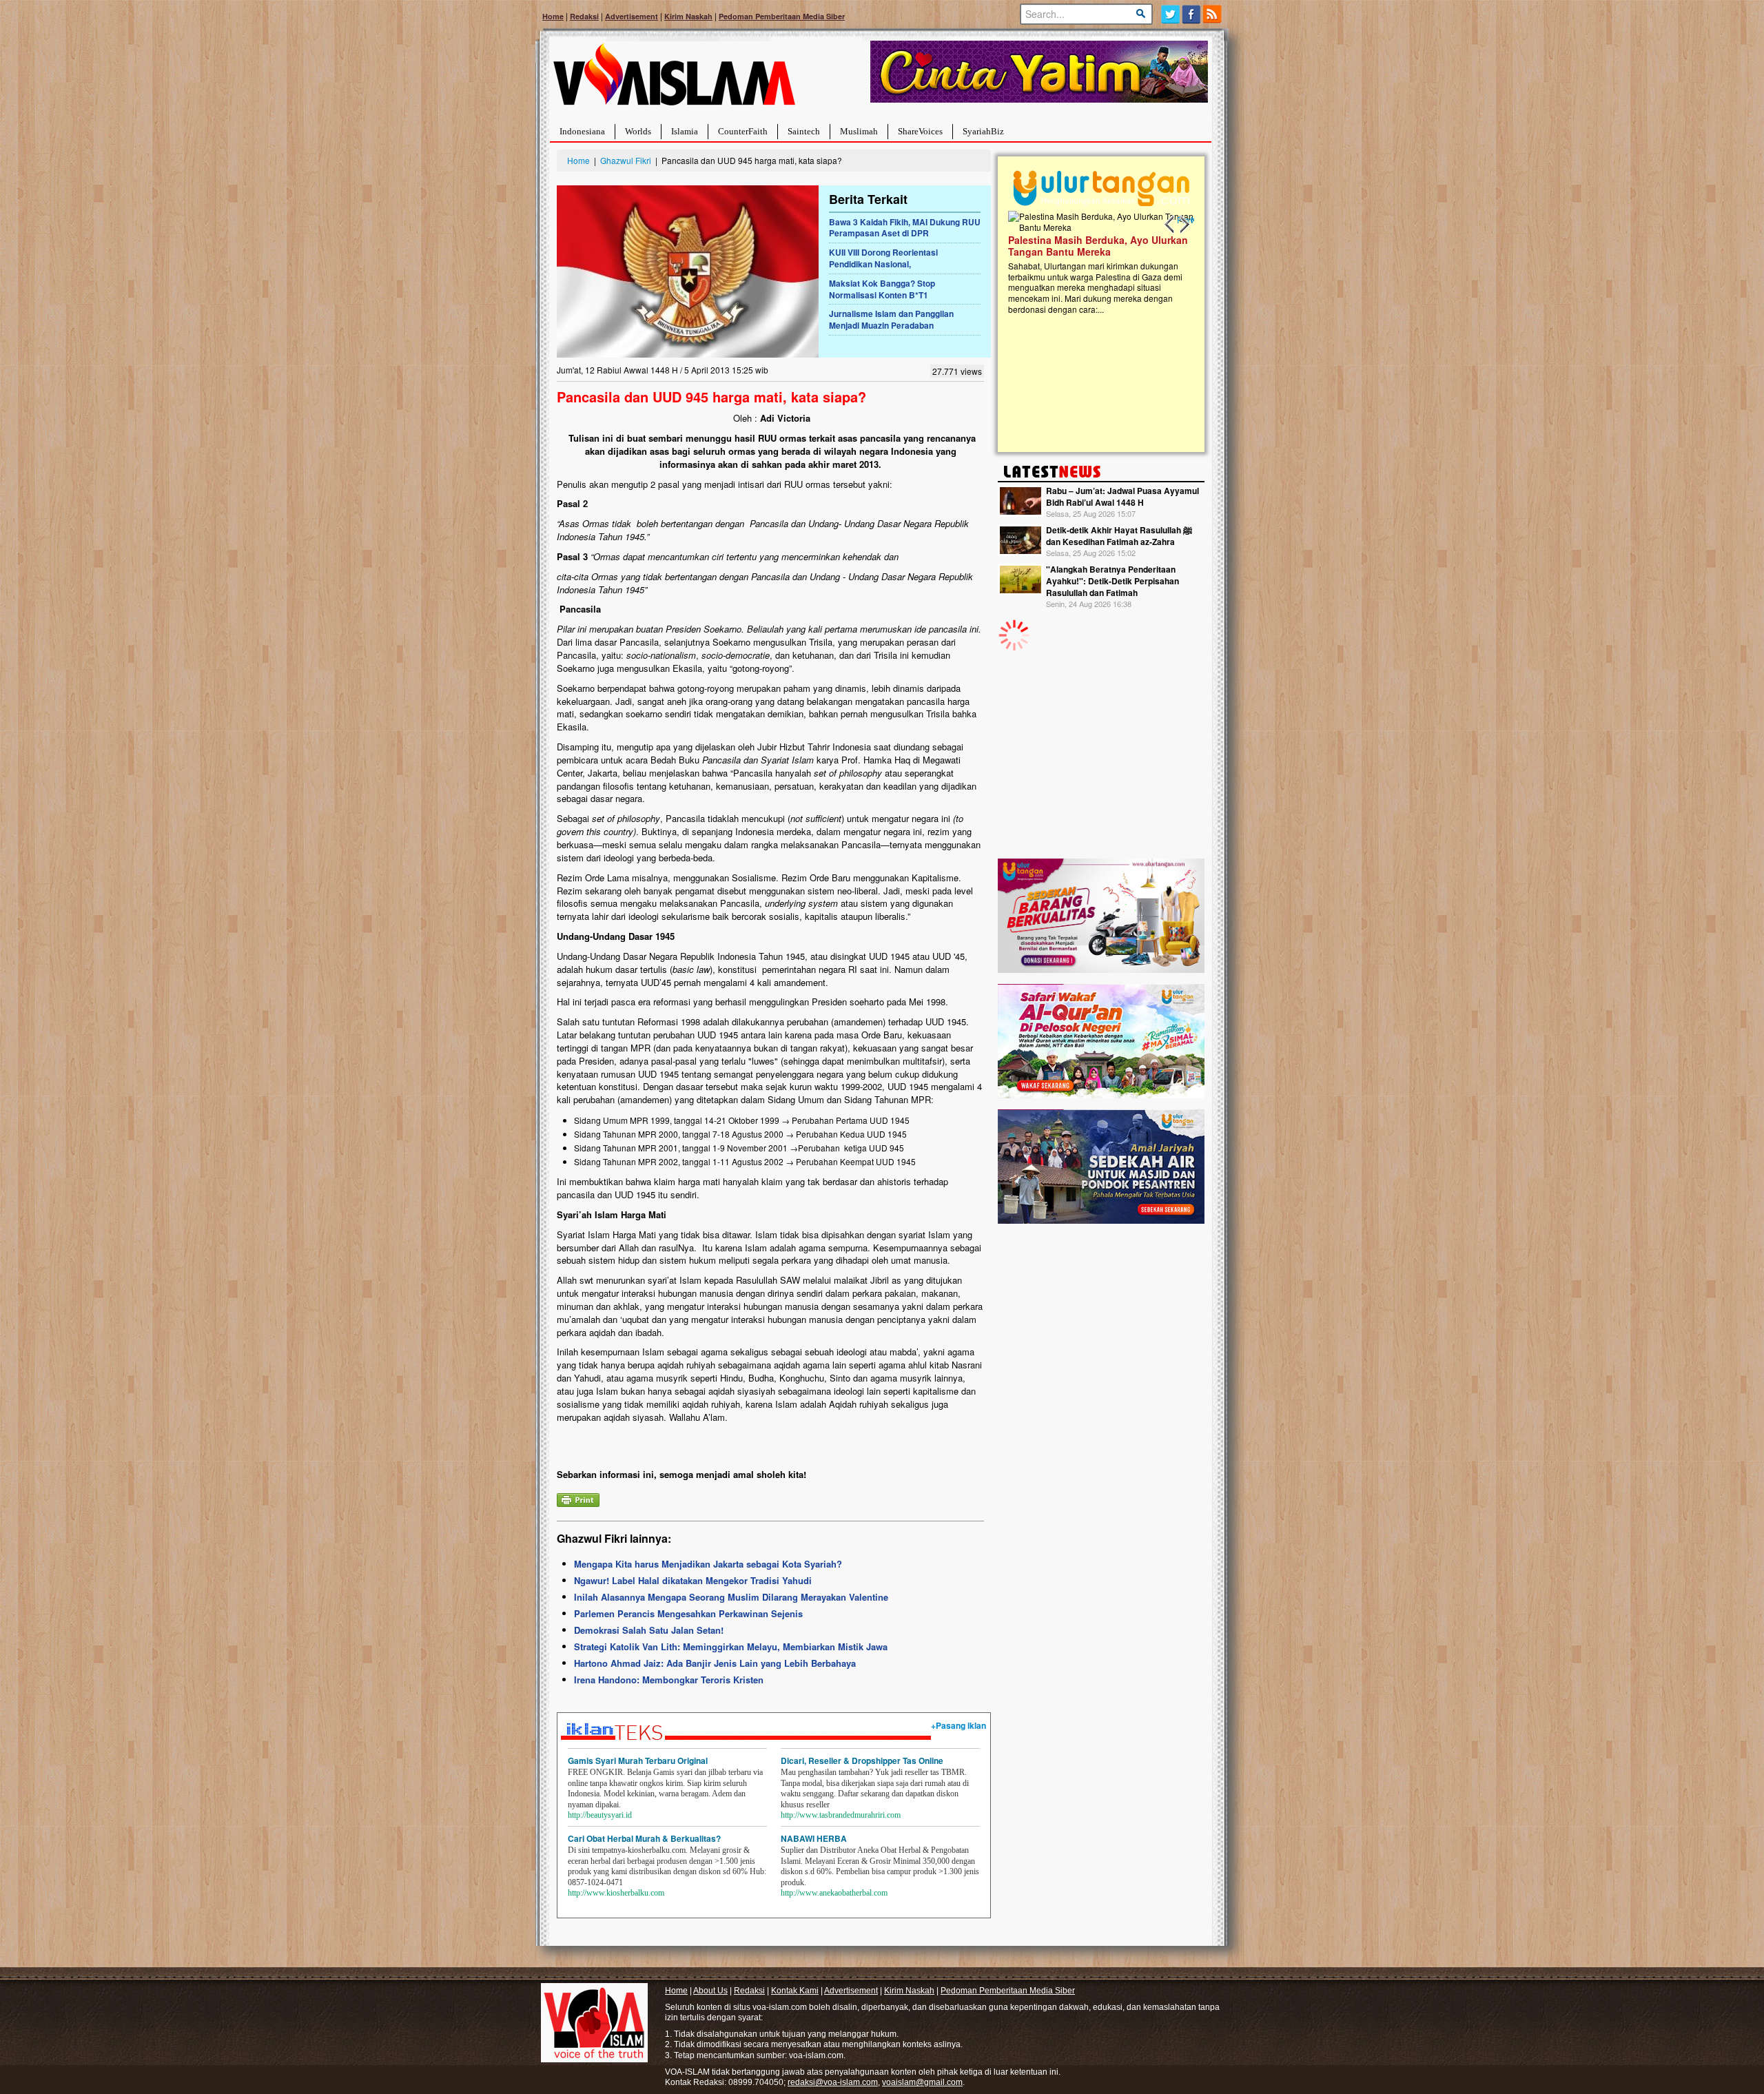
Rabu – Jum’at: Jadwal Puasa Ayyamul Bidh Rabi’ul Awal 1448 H (1122, 496)
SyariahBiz (983, 131)
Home (553, 16)
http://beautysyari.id (600, 1815)
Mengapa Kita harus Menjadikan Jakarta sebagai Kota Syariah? (708, 1564)
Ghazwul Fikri (626, 160)
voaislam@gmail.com (922, 2082)
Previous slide (1170, 225)
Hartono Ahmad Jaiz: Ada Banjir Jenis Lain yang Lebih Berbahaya (715, 1663)
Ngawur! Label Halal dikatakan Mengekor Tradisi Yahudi (693, 1580)
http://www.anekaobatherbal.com (834, 1893)
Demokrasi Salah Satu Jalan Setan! (649, 1630)
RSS (1213, 14)
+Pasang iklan (958, 1725)
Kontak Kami (795, 1991)
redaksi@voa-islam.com (833, 2082)
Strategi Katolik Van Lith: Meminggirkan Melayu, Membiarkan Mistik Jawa (731, 1646)
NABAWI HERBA (814, 1838)
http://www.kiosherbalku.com (616, 1893)
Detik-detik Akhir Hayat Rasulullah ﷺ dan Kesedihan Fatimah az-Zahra (1119, 536)
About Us (710, 1991)
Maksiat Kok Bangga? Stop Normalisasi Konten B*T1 (882, 289)
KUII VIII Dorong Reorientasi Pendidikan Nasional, (883, 258)
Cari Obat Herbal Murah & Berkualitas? (644, 1838)
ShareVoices (920, 131)
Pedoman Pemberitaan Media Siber (782, 16)
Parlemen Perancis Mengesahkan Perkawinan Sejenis (688, 1613)
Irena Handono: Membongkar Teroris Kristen (669, 1680)
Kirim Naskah (688, 16)
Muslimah (859, 131)
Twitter (1170, 14)
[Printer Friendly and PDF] (578, 1498)
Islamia (685, 131)
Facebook (1192, 14)
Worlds (638, 131)
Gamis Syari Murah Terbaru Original (638, 1761)
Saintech (804, 131)
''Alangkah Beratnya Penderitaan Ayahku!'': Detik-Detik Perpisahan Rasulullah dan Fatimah (1112, 581)
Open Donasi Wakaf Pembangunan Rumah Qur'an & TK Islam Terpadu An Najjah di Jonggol (1097, 263)
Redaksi (584, 16)
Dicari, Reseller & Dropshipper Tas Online (862, 1761)
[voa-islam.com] (674, 80)
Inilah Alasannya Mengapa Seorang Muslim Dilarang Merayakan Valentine (731, 1597)
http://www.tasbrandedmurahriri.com (841, 1815)
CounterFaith (743, 131)
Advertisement (632, 16)
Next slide (1184, 225)
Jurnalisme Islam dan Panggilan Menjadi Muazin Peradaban (891, 319)
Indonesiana (582, 131)
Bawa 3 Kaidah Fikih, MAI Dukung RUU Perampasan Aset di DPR (905, 228)
